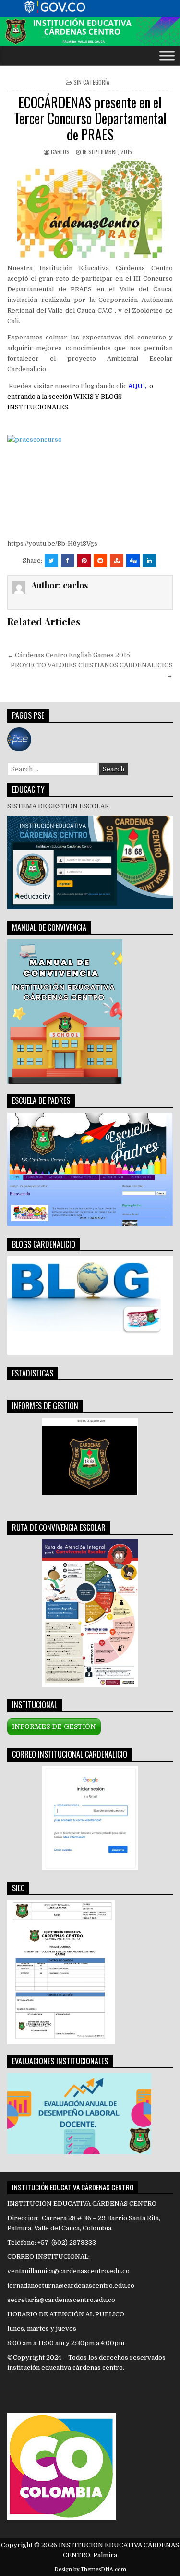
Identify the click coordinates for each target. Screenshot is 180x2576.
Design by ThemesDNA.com (90, 2570)
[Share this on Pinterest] (84, 561)
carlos (60, 152)
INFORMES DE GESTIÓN (54, 1726)
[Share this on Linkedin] (149, 561)
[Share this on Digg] (133, 561)
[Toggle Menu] (167, 56)
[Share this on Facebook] (68, 561)
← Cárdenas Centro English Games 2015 (69, 655)
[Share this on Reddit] (100, 561)
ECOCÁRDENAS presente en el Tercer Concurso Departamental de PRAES (90, 118)
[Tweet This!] (51, 561)
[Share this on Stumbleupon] (117, 561)
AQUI (137, 386)
